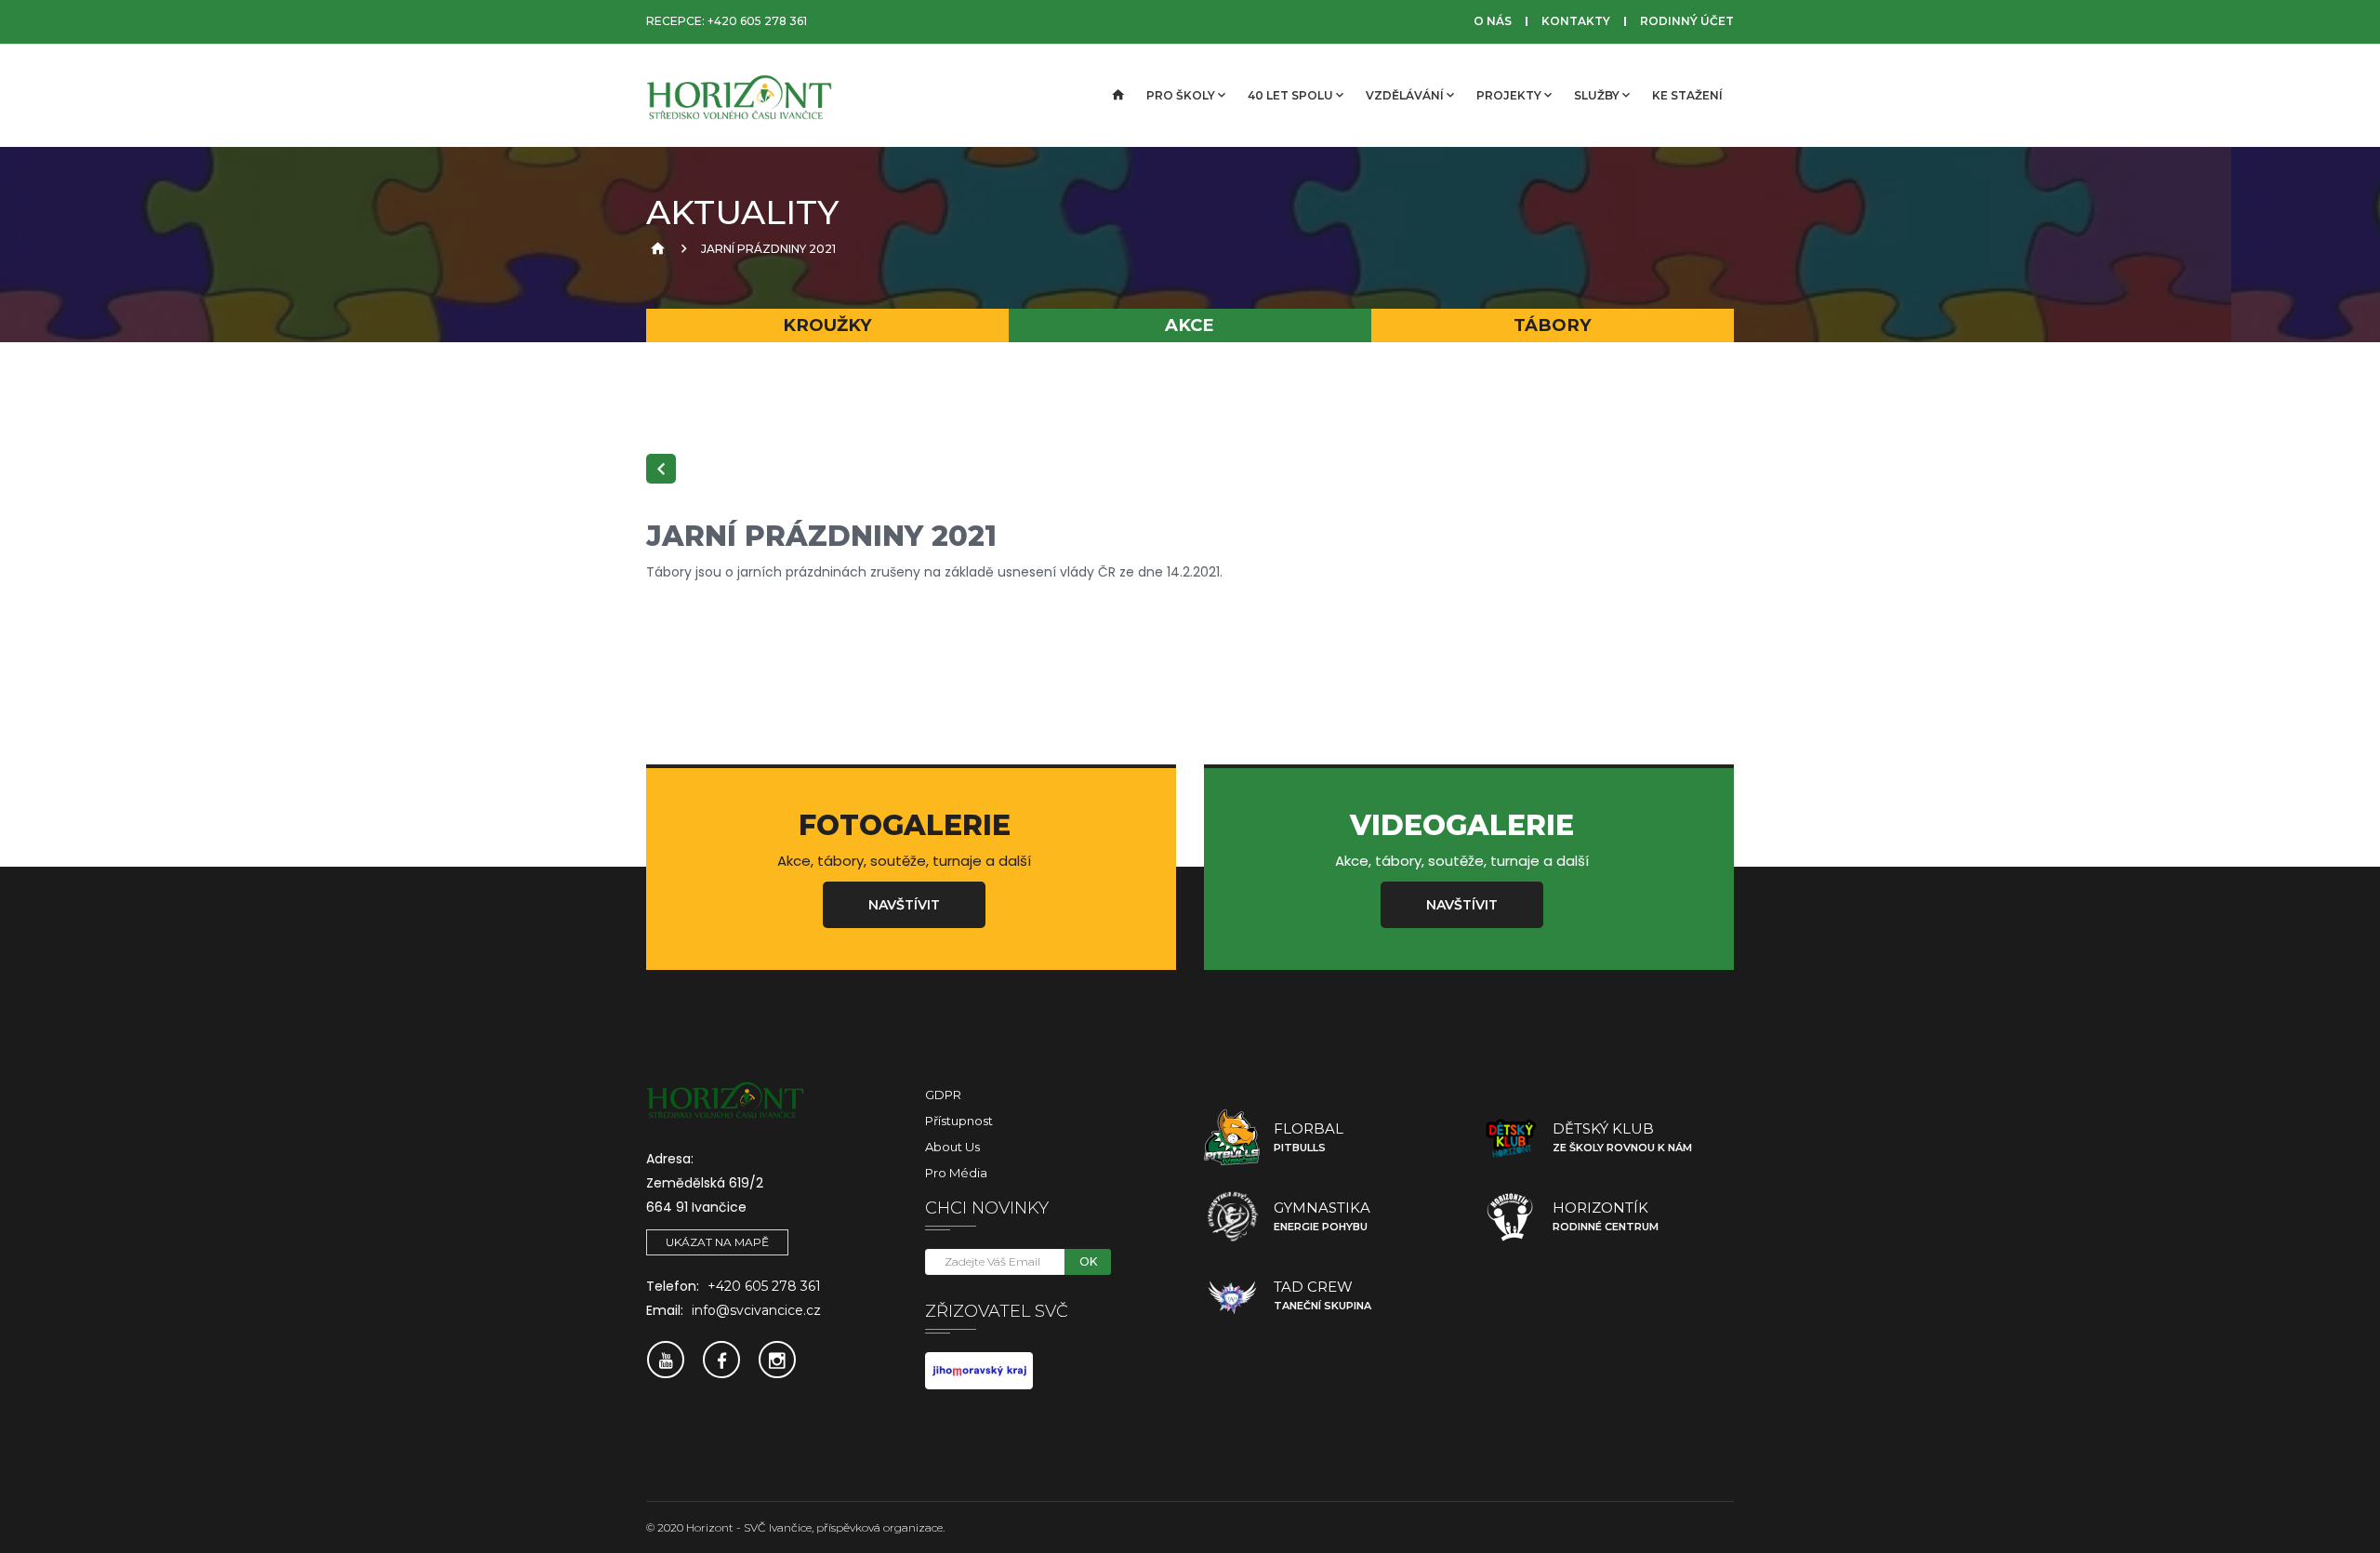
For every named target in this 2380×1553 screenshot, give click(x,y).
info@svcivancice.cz (756, 1310)
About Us (952, 1147)
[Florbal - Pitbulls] (1232, 1137)
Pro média (956, 1173)
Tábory (1553, 325)
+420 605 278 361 (757, 21)
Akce (1190, 325)
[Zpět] (661, 469)
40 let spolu (1290, 95)
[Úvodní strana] (1117, 96)
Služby (1597, 95)
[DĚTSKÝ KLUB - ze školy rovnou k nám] (1511, 1137)
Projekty (1509, 95)
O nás (1493, 21)
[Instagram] (777, 1360)
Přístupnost (959, 1121)
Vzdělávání (1405, 95)
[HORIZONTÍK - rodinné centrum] (1511, 1216)
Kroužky (827, 325)
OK (1088, 1261)
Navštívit (904, 905)
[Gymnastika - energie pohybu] (1232, 1216)
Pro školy (1181, 95)
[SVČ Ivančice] (739, 96)
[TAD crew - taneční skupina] (1232, 1295)
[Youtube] (666, 1360)
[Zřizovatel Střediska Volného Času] (979, 1370)
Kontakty (1576, 21)
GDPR (943, 1095)
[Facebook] (721, 1360)
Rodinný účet (1687, 21)
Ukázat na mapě (717, 1242)
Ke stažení (1687, 95)
